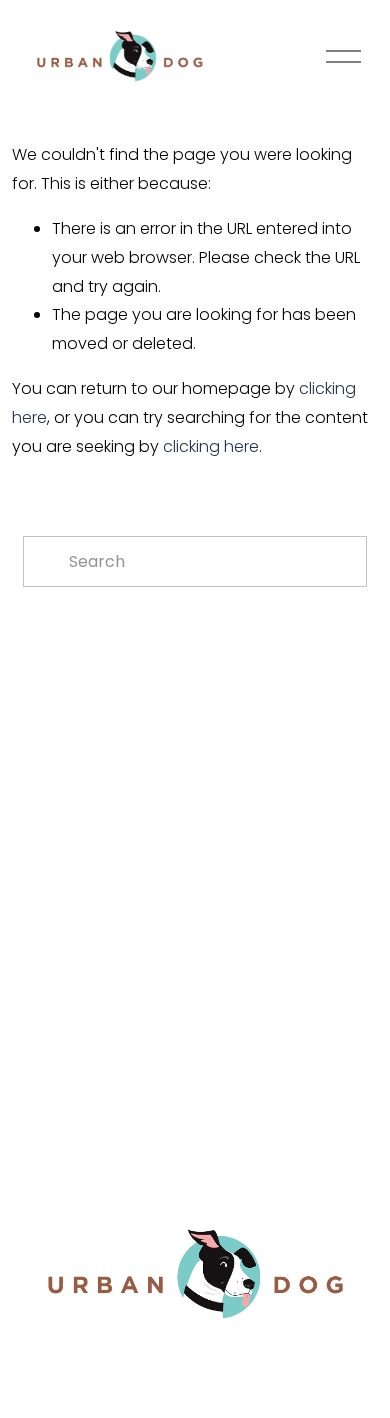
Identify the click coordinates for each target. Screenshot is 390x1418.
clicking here (211, 446)
